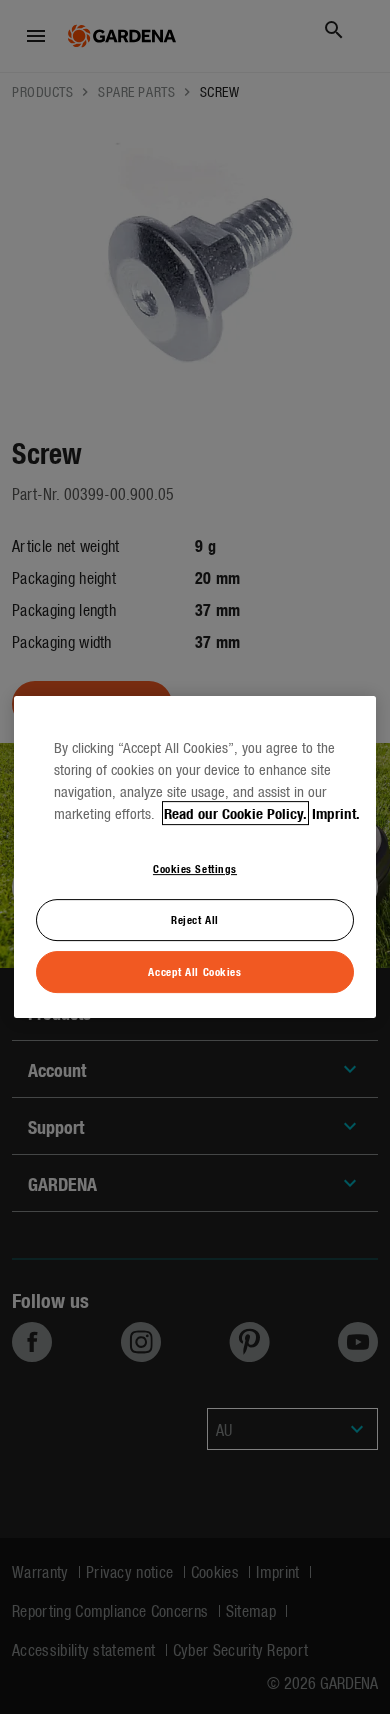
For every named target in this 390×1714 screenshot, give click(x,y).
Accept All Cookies (194, 971)
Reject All (195, 919)
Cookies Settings (195, 868)
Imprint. (336, 813)
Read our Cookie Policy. (235, 813)
